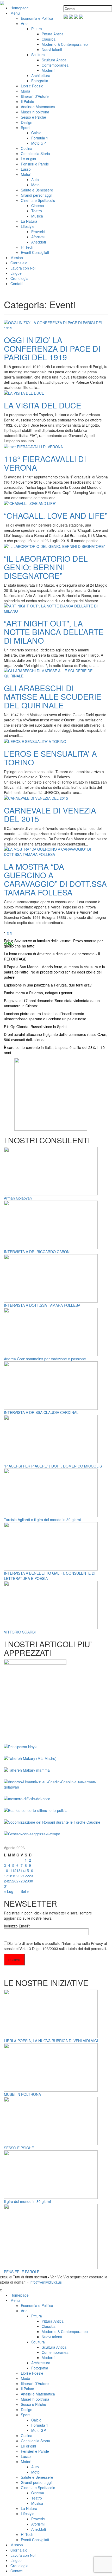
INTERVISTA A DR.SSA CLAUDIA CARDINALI (42, 1412)
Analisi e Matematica (38, 107)
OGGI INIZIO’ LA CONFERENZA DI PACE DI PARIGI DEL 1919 (52, 348)
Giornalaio (19, 263)
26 (14, 1881)
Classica (49, 39)
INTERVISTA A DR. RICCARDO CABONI (37, 1252)
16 (31, 1870)
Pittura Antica (53, 34)
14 (23, 1870)
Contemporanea (55, 65)
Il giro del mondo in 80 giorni (27, 2201)
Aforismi (38, 237)
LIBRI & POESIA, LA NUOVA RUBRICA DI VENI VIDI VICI (51, 2041)
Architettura (41, 75)
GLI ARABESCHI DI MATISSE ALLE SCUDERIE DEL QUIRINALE (53, 697)
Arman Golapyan (18, 1198)
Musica (37, 216)
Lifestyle (28, 226)
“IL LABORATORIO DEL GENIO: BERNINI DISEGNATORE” (46, 567)
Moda (26, 91)
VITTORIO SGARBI (20, 1632)
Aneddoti (39, 242)
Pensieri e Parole (35, 164)
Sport (25, 127)
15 (27, 1870)
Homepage (20, 8)
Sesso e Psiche (33, 117)
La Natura (29, 221)
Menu (15, 13)
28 (23, 1881)
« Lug (9, 1891)
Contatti (17, 284)
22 (27, 1876)
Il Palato (27, 101)
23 (31, 1876)
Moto (35, 185)
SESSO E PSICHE (19, 2148)
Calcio (36, 133)
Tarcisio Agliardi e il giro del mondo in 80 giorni (42, 1520)
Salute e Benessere (37, 190)
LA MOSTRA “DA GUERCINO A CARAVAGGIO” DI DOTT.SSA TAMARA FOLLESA (55, 879)
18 (10, 1876)
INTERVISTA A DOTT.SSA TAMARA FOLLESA (42, 1305)
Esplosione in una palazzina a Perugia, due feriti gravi (48, 985)
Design (27, 122)
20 (18, 1876)
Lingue (16, 273)
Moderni (48, 70)
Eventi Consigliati (35, 252)
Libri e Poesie (32, 86)
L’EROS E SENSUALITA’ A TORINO (50, 758)
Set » (25, 1891)
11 (10, 1870)
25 (10, 1881)
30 (31, 1881)
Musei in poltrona (35, 112)
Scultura (38, 55)
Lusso (26, 169)
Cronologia (19, 278)
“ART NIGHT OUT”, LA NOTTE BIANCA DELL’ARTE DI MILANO (54, 632)
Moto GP (39, 143)
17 (6, 1876)
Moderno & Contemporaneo (65, 44)
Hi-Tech (27, 247)
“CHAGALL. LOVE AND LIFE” (56, 515)
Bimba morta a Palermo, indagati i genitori (39, 993)
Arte (24, 23)
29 (27, 1881)
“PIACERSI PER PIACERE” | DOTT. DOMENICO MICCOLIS (53, 1466)
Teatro (37, 211)
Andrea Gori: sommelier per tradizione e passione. (45, 1359)
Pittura (37, 29)
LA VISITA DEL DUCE (43, 405)
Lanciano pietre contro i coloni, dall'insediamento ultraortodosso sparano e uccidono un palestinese (45, 1016)
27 (18, 1881)
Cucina (27, 148)
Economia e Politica (37, 18)
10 (6, 1870)
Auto (35, 180)
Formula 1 (40, 138)
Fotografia (40, 81)
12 (14, 1870)
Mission (17, 258)
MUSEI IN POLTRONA (22, 2094)
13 (18, 1870)
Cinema (38, 206)
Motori (26, 174)
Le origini (28, 159)
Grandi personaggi (36, 195)
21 (23, 1876)
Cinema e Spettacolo (38, 200)
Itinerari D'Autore (35, 96)
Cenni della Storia (35, 153)
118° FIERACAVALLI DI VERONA (45, 463)
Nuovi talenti (52, 49)
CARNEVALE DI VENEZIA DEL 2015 (50, 815)
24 (6, 1881)
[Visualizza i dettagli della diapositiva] (51, 1094)
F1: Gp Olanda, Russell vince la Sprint (35, 1027)
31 (6, 1886)
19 (14, 1876)
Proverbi (38, 232)
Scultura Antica (54, 60)
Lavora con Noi (23, 268)
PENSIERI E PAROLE (22, 2272)
